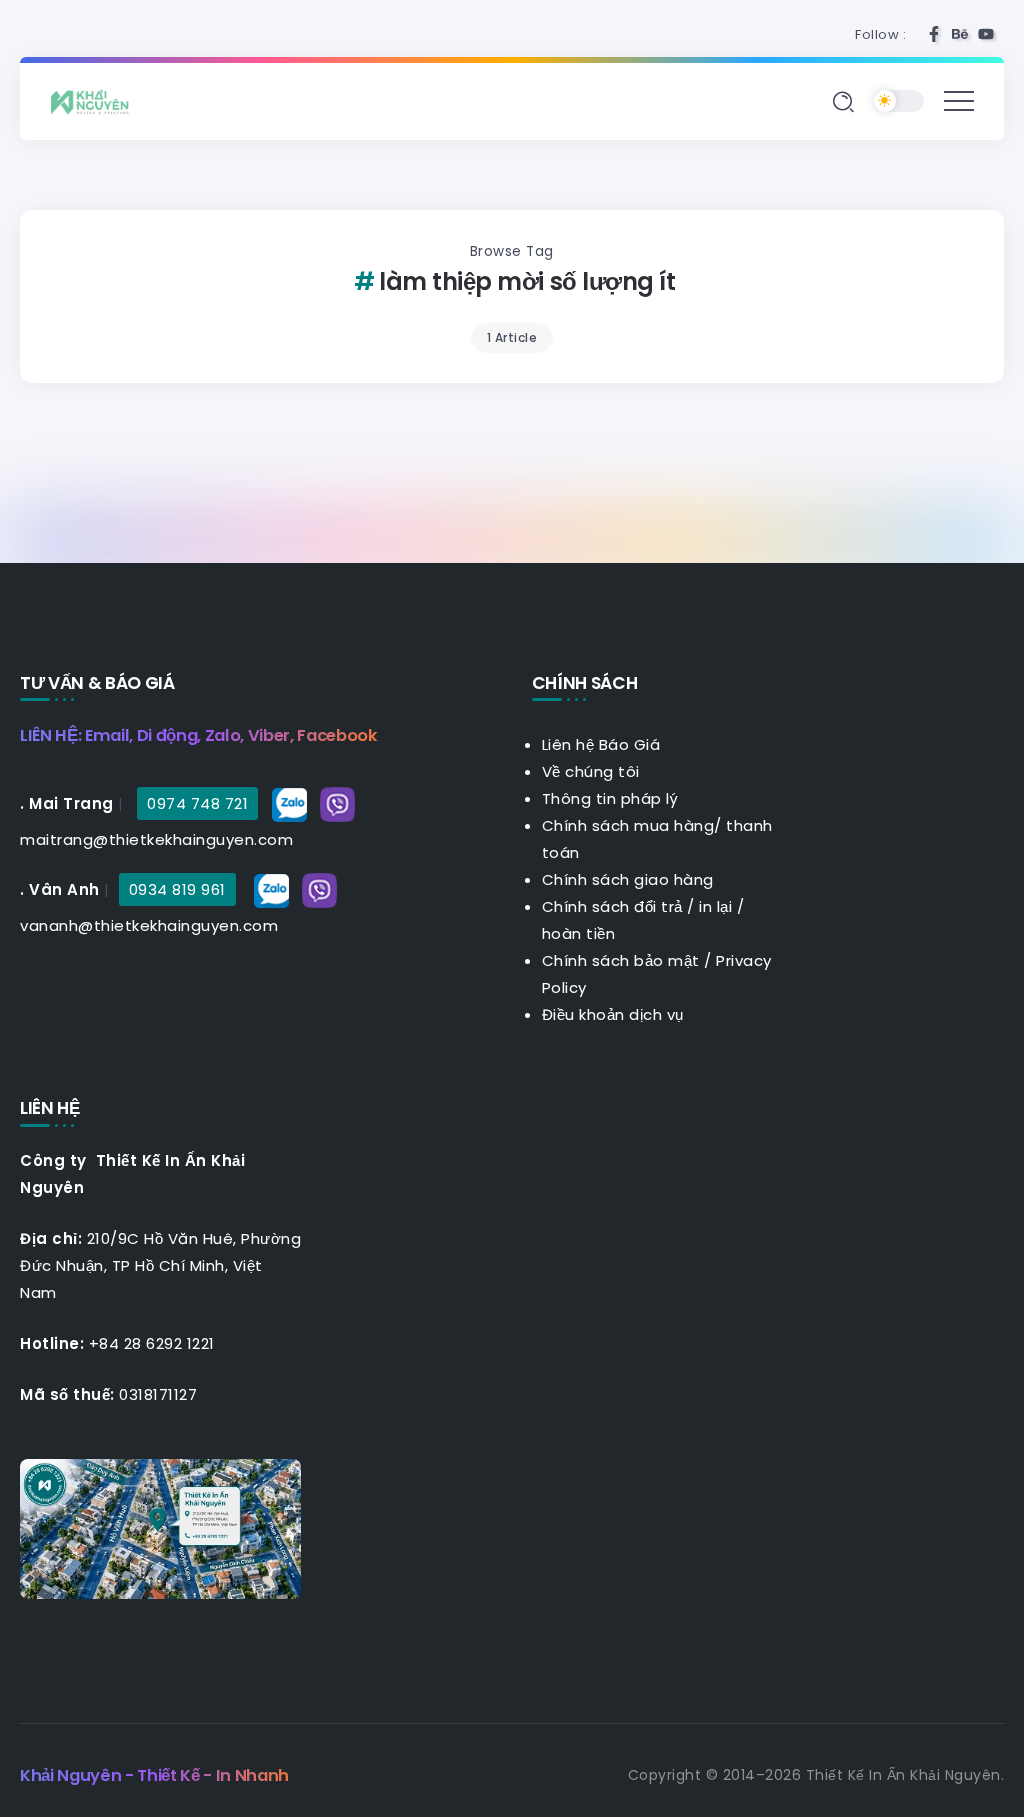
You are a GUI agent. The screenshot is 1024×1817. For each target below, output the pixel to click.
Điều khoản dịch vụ (613, 1014)
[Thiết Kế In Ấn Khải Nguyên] (95, 100)
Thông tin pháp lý (610, 798)
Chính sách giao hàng (628, 879)
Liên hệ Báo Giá (601, 744)
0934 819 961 (177, 889)
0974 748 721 (197, 803)
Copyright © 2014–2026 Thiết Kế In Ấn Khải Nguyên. (816, 1775)
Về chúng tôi (591, 771)
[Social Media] (934, 34)
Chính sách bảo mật (621, 960)
